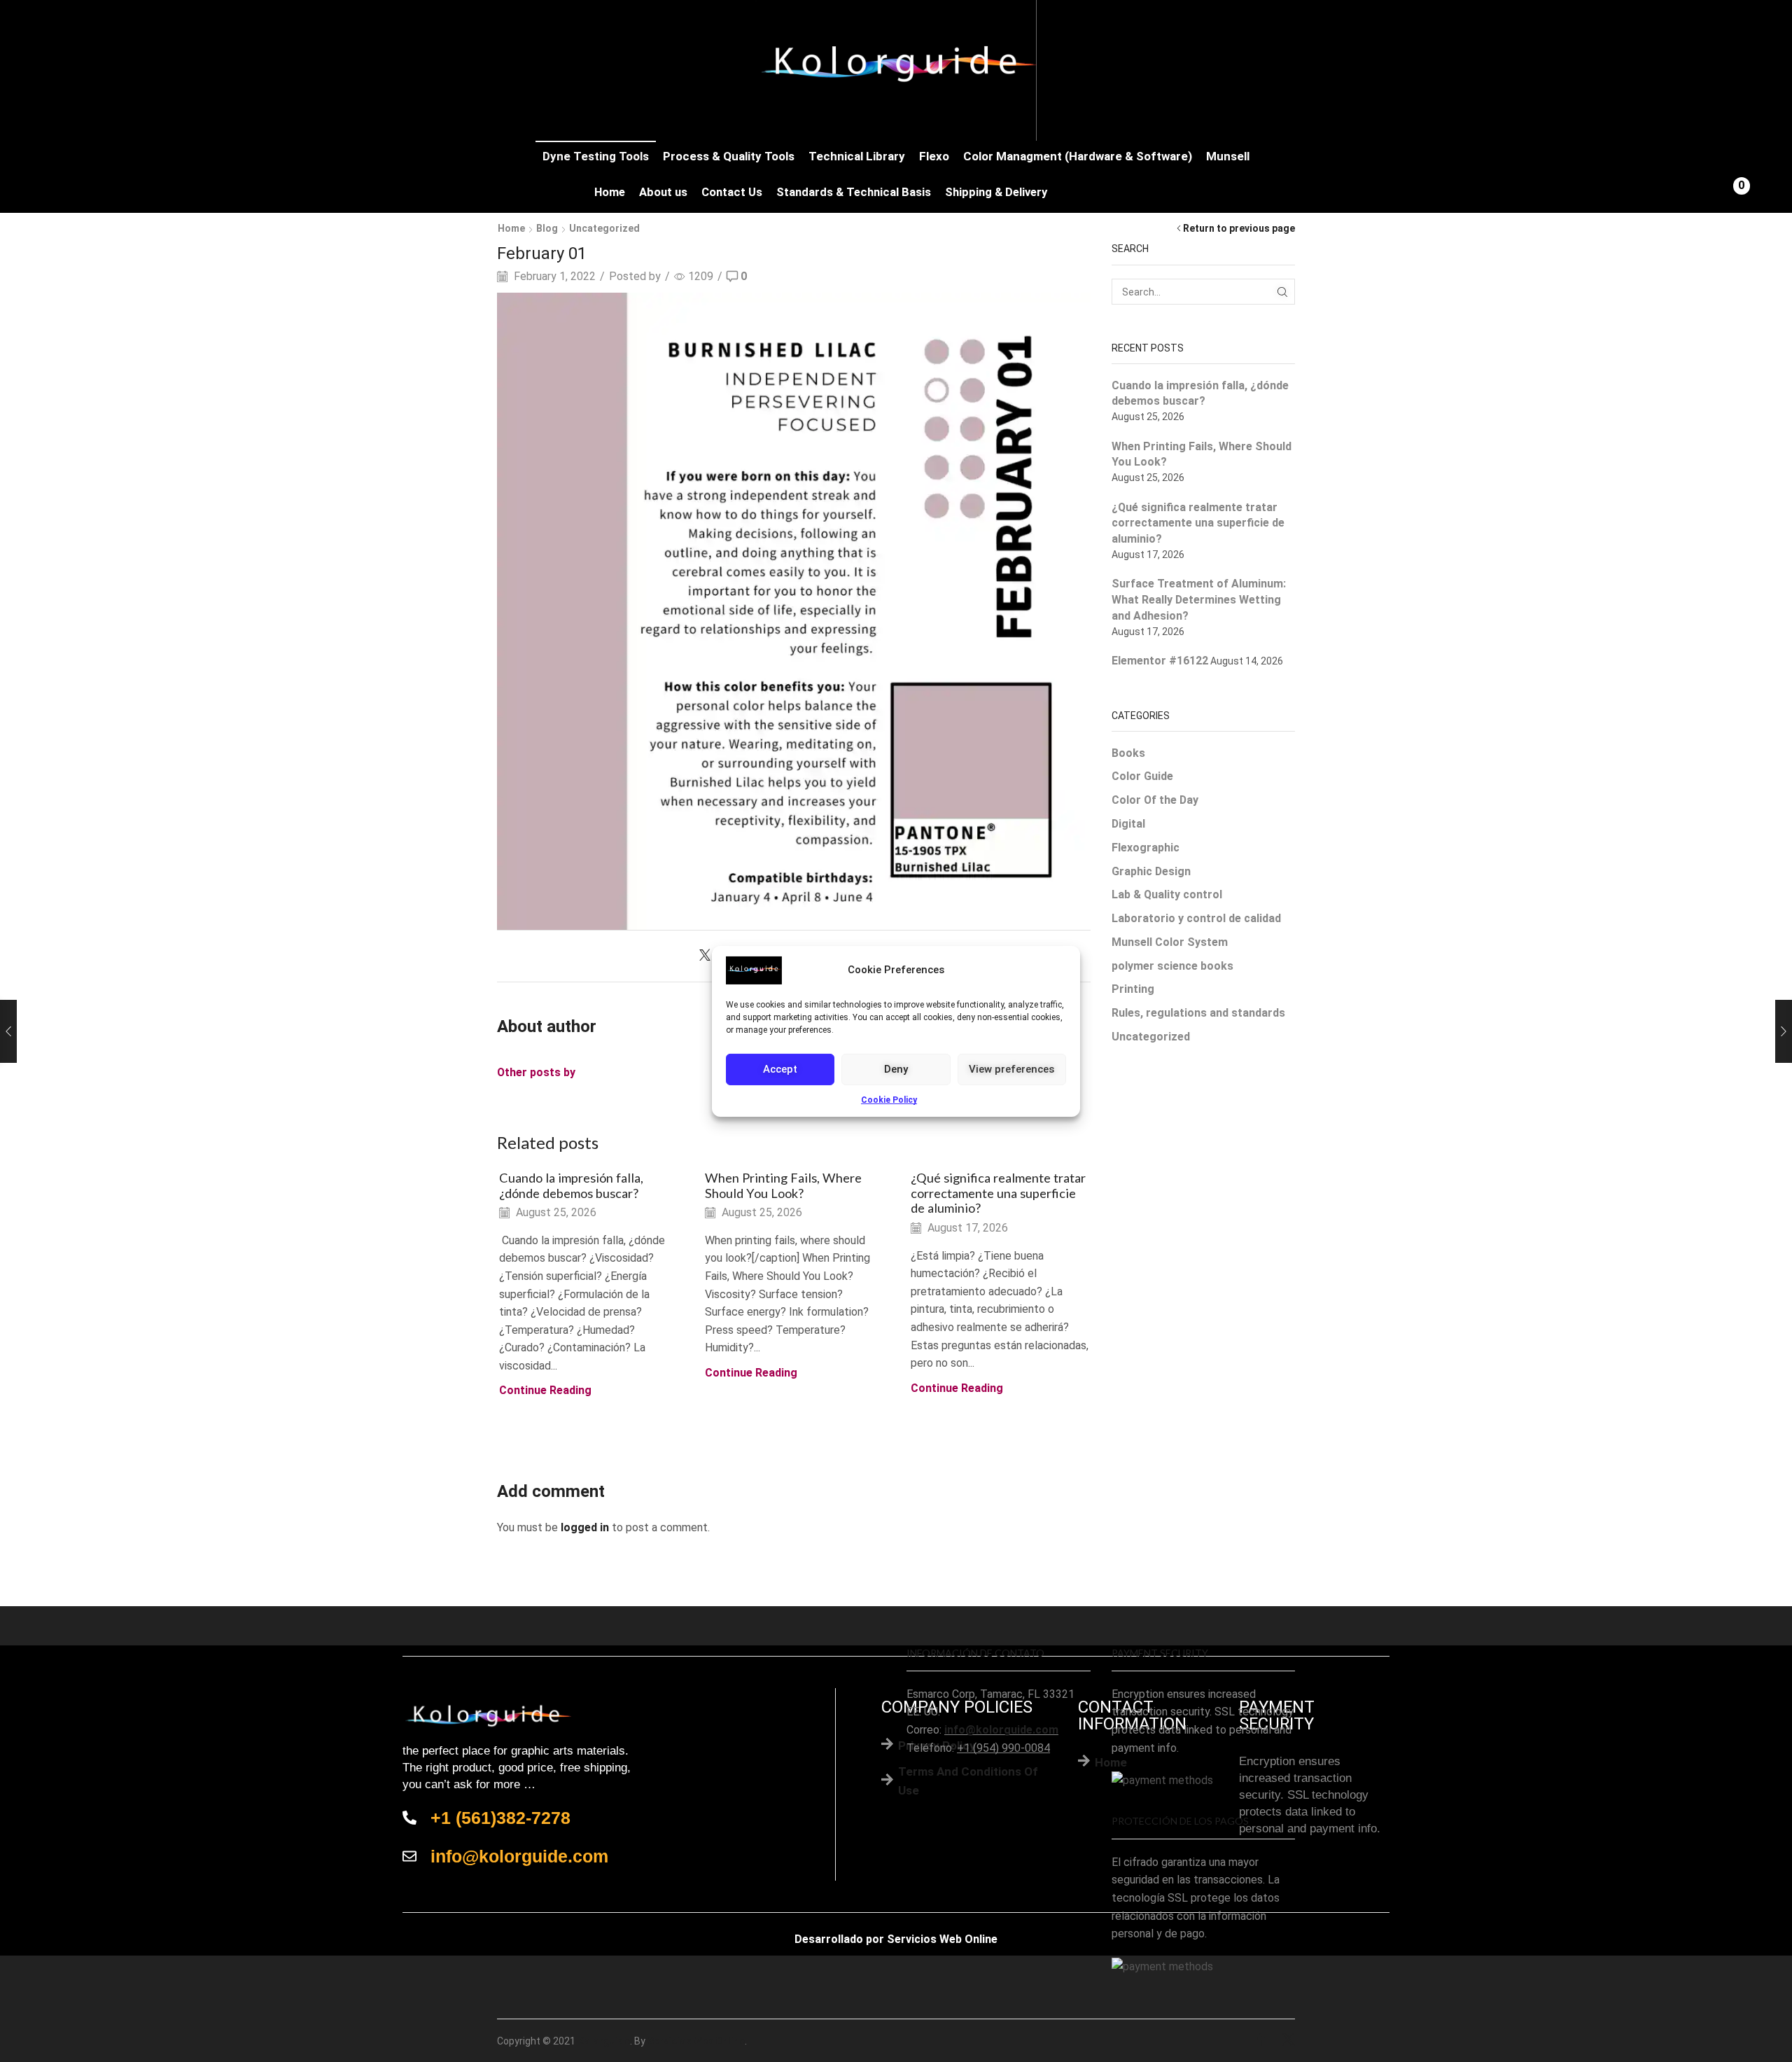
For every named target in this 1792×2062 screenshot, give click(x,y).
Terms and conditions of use (968, 1781)
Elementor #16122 (1160, 661)
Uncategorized (604, 228)
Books (1128, 753)
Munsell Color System (1170, 942)
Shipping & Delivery (996, 192)
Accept (780, 1069)
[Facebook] (1261, 2041)
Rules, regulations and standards (1198, 1013)
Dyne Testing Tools (596, 156)
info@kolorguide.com (1001, 1730)
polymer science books (1172, 966)
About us (663, 192)
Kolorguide (604, 2041)
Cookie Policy (889, 1099)
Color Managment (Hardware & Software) (1078, 156)
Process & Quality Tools (729, 156)
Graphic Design (1151, 871)
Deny (896, 1069)
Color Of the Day (1155, 800)
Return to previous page (1239, 228)
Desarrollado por (839, 1939)
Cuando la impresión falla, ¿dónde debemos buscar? (571, 1185)
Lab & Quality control (1167, 894)
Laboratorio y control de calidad (1196, 918)
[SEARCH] (1282, 292)
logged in (585, 1527)
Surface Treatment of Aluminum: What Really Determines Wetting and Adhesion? (1199, 600)
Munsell (1228, 156)
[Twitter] (708, 956)
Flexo (934, 156)
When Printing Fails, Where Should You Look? (783, 1185)
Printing (1133, 989)
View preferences (1011, 1069)
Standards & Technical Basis (854, 192)
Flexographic (1146, 848)
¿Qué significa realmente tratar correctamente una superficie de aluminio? (998, 1193)
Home (610, 192)
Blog (547, 228)
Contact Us (732, 192)
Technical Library (857, 156)
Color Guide (1142, 776)
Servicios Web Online (942, 1939)
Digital (1128, 824)
